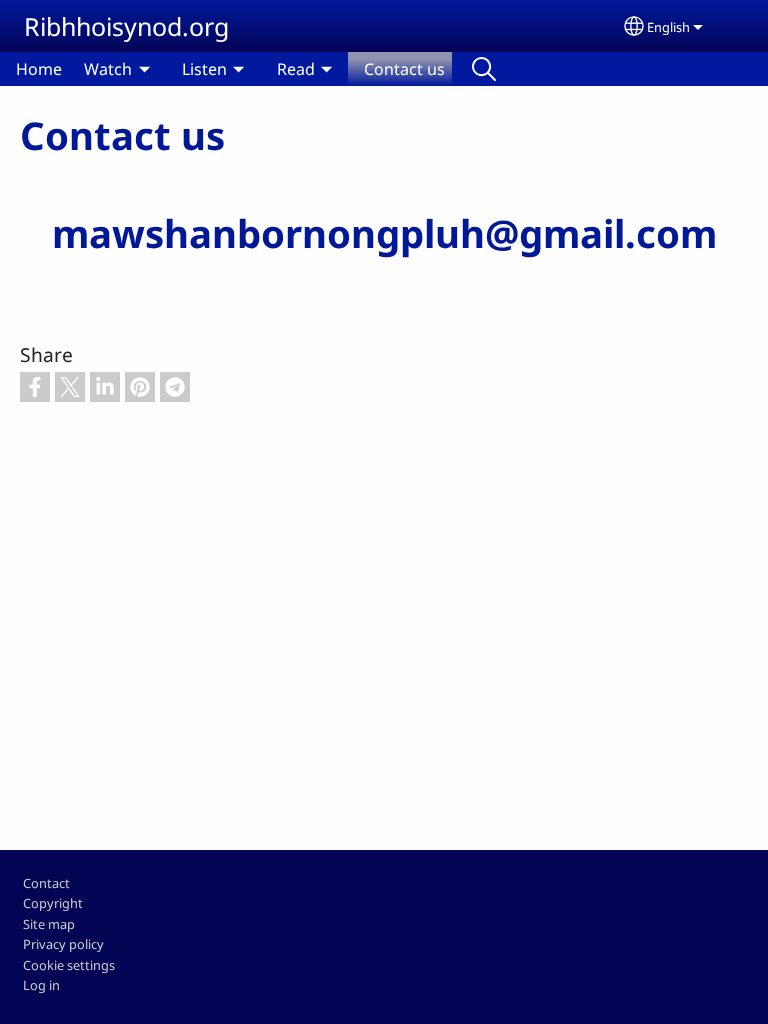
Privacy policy (63, 944)
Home (39, 69)
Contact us (404, 69)
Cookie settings (69, 965)
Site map (49, 924)
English (668, 27)
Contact (46, 883)
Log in (41, 985)
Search (484, 69)
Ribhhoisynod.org (126, 26)
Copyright (53, 903)
